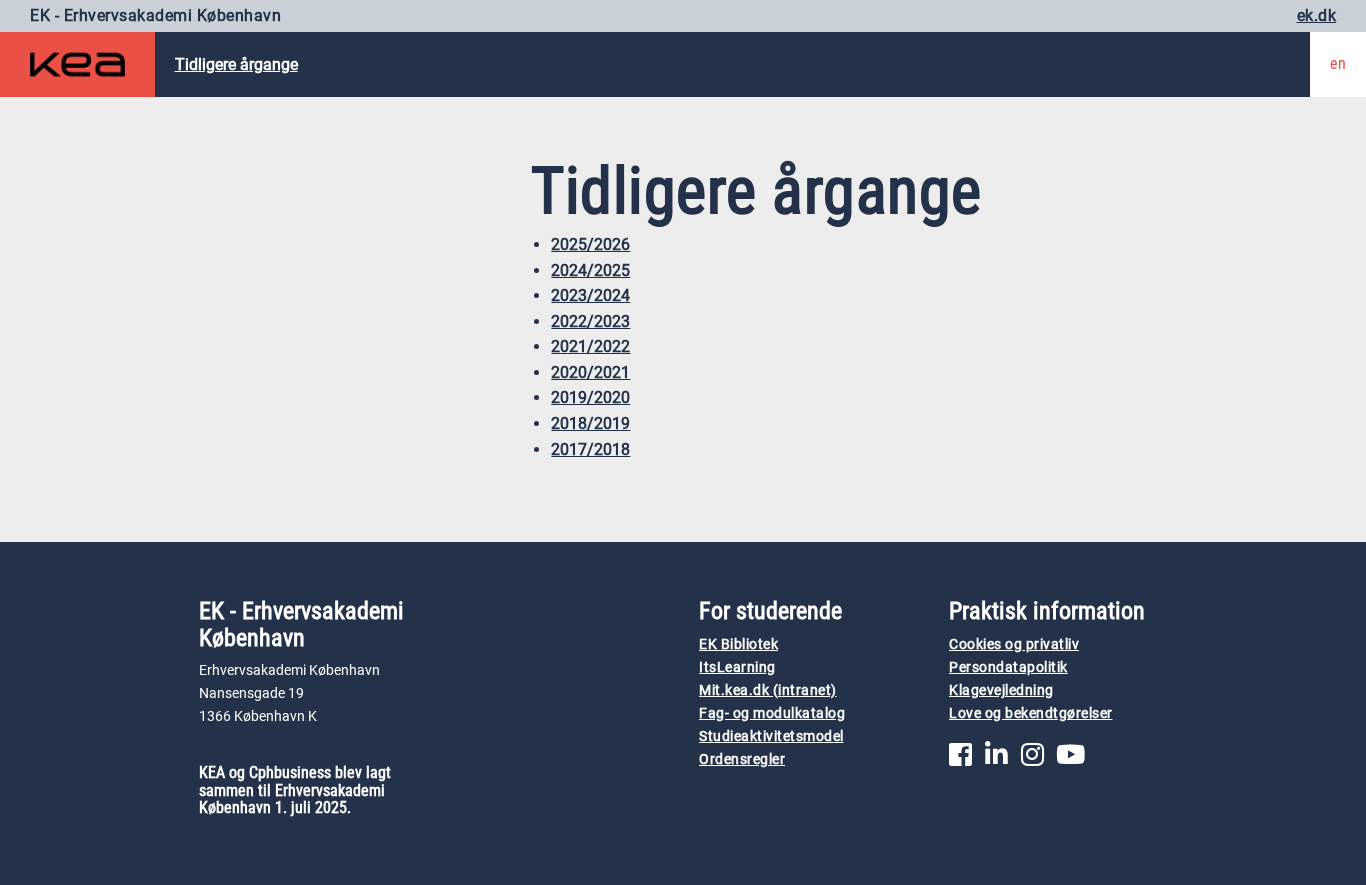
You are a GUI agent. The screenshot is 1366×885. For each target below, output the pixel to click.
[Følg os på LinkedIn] (996, 759)
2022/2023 (590, 321)
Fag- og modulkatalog (772, 713)
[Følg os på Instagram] (1032, 759)
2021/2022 (590, 346)
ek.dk (1317, 15)
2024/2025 (590, 270)
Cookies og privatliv (1014, 644)
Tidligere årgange (236, 64)
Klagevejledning (1001, 690)
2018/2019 (590, 423)
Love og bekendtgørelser (1031, 713)
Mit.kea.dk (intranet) (768, 690)
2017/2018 (590, 449)
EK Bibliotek (738, 644)
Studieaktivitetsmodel (771, 736)
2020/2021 (590, 372)
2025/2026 (590, 244)
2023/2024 (590, 295)
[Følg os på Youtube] (1070, 759)
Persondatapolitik (1008, 667)
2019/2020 (590, 397)
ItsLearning (737, 667)
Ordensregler (742, 759)
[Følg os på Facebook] (960, 759)
